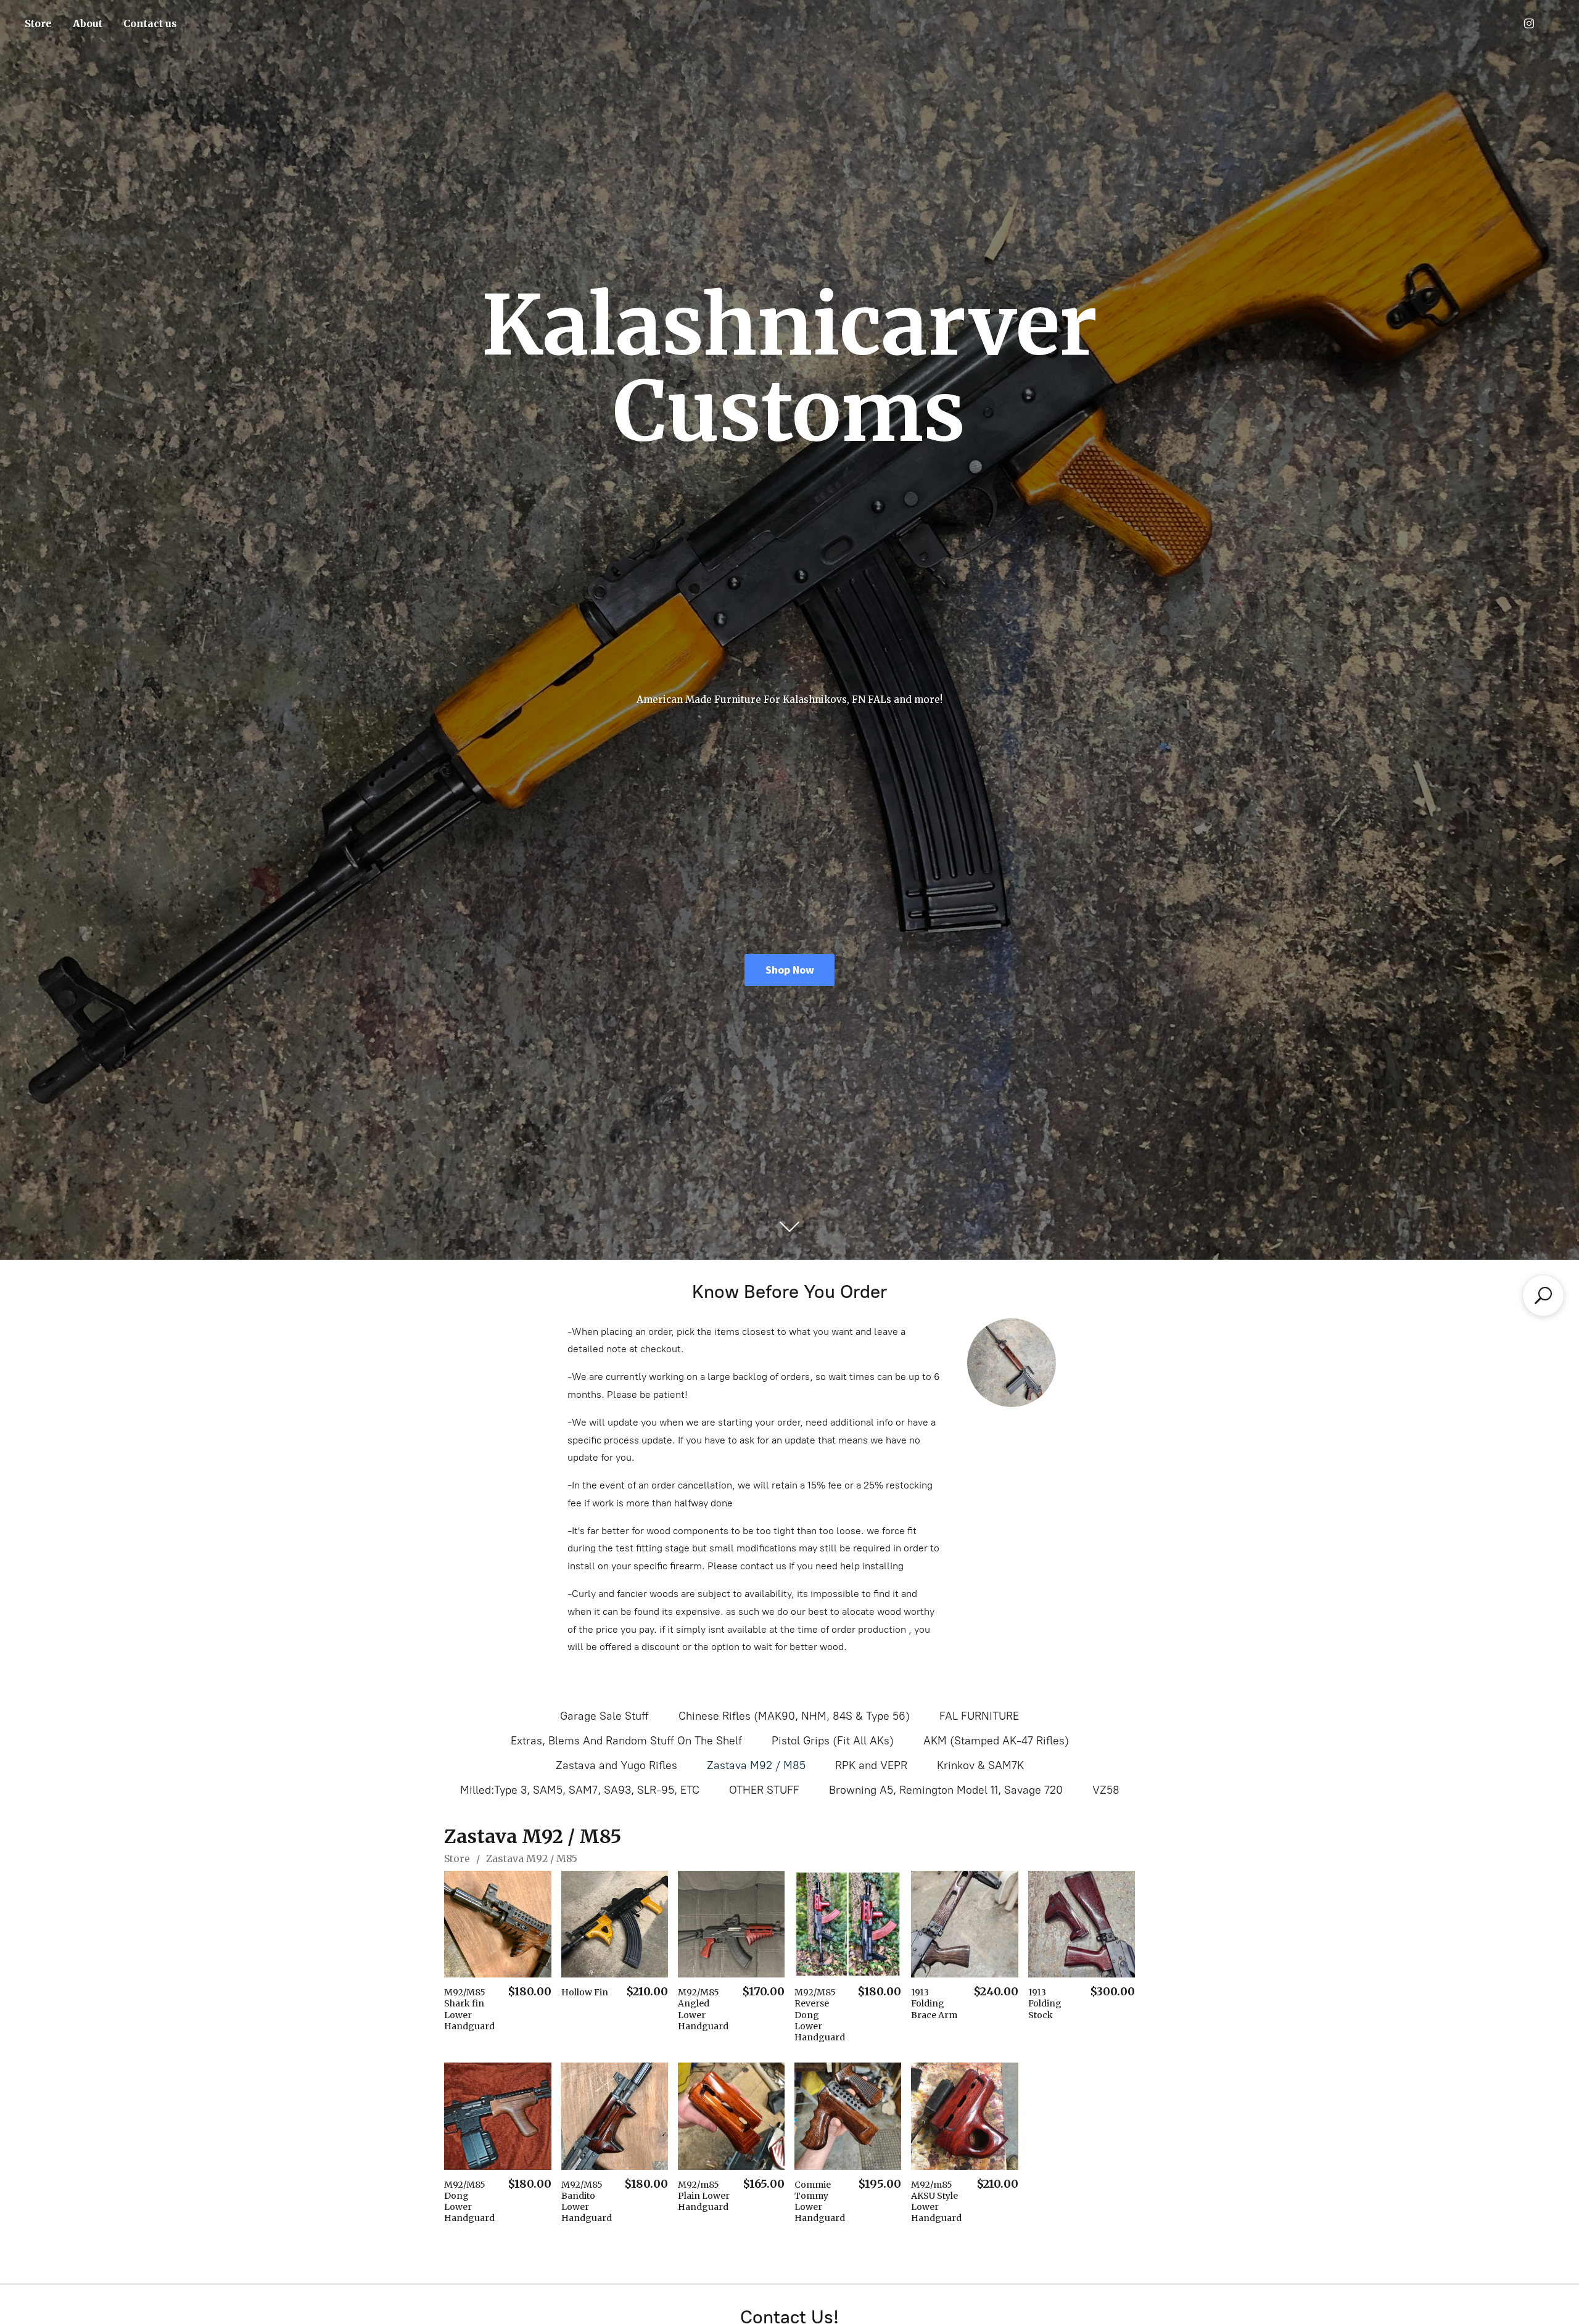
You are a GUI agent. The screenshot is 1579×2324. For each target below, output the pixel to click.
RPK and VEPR (871, 1765)
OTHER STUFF (764, 1790)
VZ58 (1106, 1790)
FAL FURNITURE (979, 1716)
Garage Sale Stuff (604, 1716)
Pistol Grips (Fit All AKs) (833, 1741)
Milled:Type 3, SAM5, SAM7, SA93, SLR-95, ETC (580, 1790)
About (88, 23)
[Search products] (1543, 1295)
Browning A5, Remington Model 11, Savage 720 (946, 1790)
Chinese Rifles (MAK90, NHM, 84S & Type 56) (794, 1716)
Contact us (150, 23)
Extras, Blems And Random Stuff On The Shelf (626, 1741)
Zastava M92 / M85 (756, 1765)
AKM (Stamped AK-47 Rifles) (996, 1741)
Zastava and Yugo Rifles (616, 1765)
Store (38, 23)
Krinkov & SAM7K (980, 1765)
